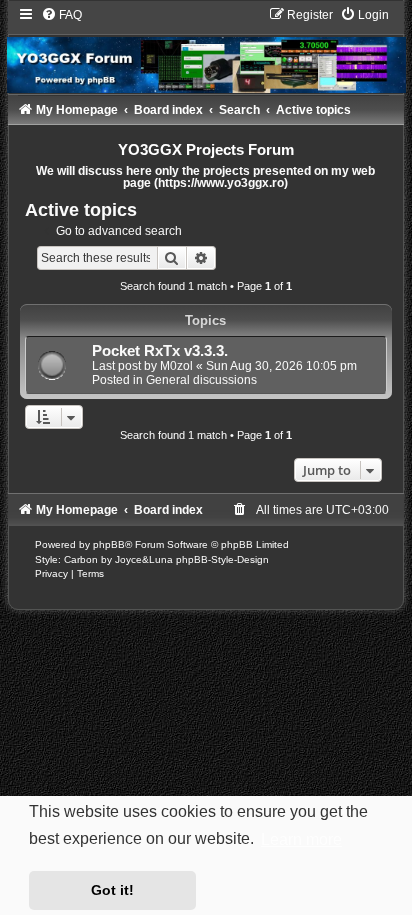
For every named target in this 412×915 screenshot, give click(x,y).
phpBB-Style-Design (222, 559)
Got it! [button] (112, 890)
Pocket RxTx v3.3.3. (160, 351)
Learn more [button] (301, 839)
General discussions (201, 380)
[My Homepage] (206, 50)
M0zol (176, 366)
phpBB (109, 544)
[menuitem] (61, 15)
